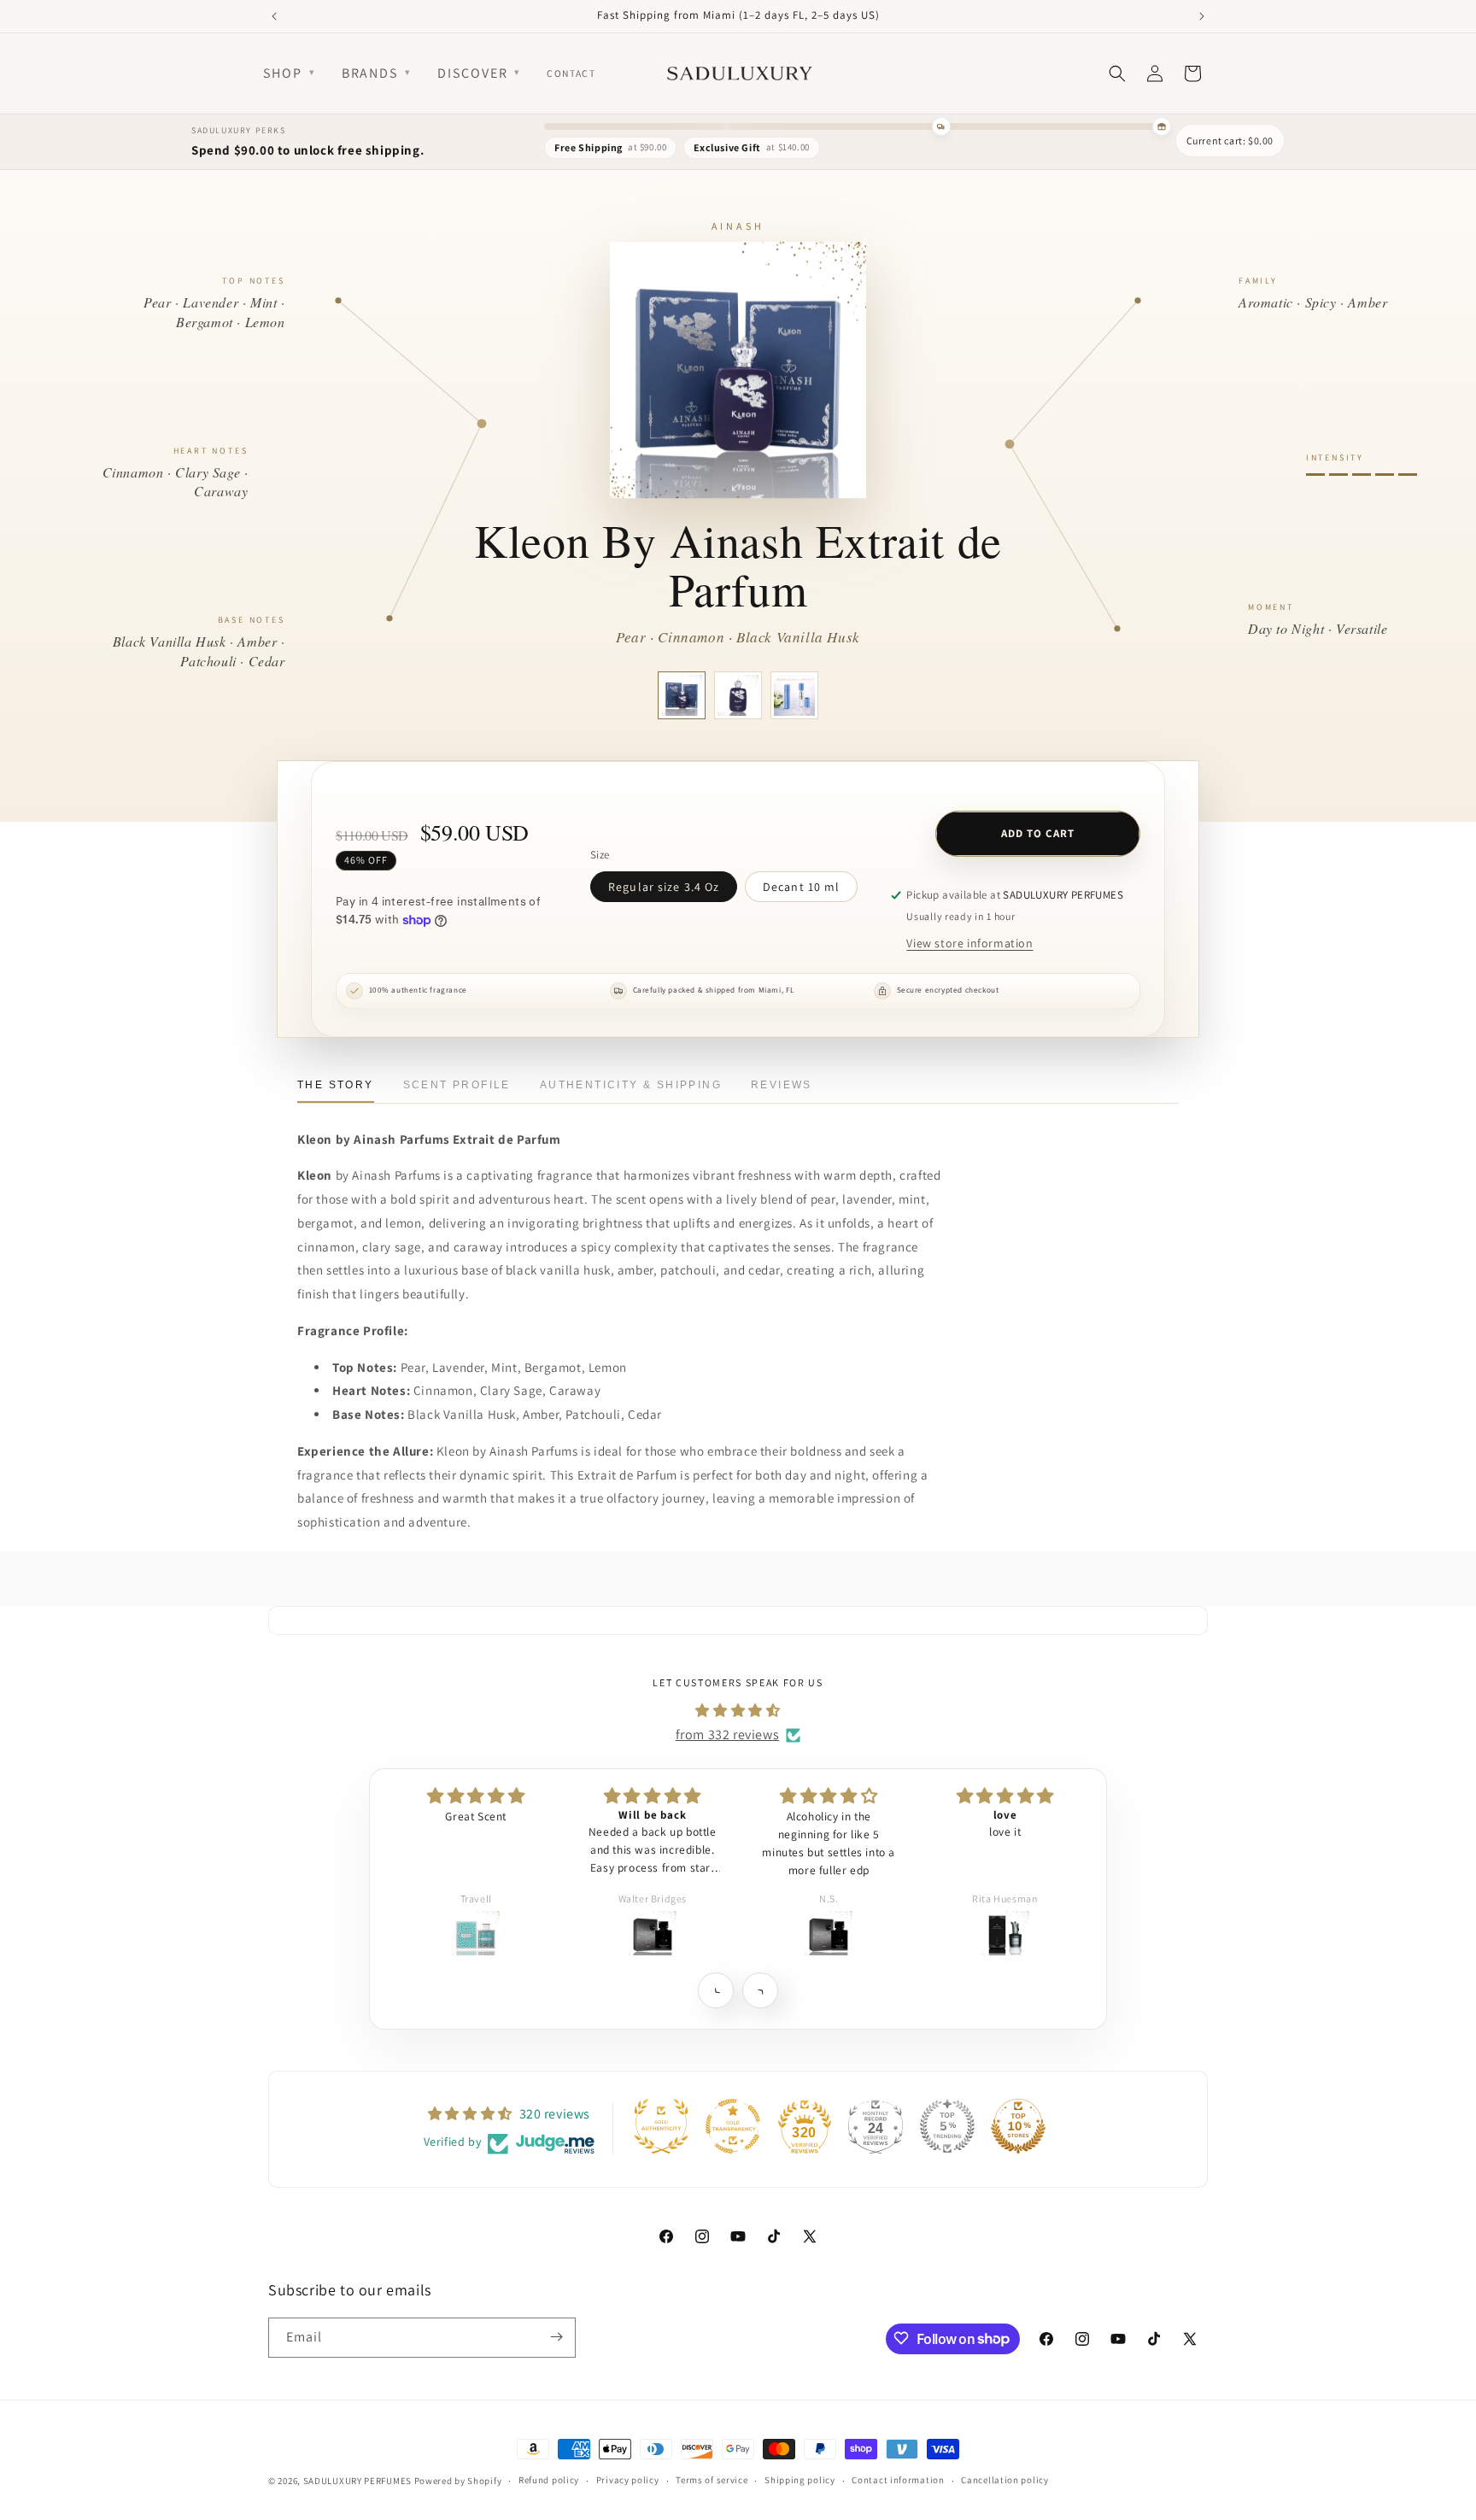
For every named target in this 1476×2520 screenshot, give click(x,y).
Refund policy (549, 2481)
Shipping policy (800, 2481)
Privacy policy (628, 2481)
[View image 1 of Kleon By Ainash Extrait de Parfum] (682, 695)
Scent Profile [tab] (457, 1085)
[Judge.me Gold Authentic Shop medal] (661, 2126)
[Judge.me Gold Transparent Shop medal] (733, 2126)
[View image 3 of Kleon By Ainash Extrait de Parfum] (794, 695)
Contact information (898, 2481)
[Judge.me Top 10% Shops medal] (1018, 2126)
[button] (715, 1990)
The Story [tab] (336, 1085)
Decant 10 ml (801, 887)
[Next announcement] (1202, 16)
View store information (969, 943)
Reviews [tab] (782, 1085)
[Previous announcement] (274, 16)
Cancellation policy (1004, 2481)
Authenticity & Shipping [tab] (631, 1085)
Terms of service (712, 2481)
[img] (738, 1711)
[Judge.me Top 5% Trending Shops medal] (947, 2126)
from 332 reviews (728, 1735)
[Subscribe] (556, 2337)
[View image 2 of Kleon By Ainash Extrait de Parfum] (738, 695)
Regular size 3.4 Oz (664, 887)
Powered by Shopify (458, 2481)
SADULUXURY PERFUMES (357, 2481)
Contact (571, 73)
